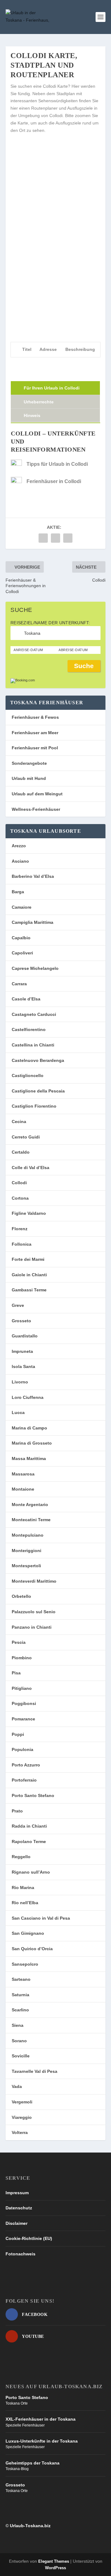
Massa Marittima (29, 1458)
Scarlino (20, 2010)
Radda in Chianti (29, 1826)
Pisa (16, 1673)
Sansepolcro (25, 1964)
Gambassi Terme (29, 1290)
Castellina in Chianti (33, 1045)
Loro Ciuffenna (28, 1397)
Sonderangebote (29, 763)
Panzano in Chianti (32, 1627)
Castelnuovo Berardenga (38, 1060)
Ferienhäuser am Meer (35, 733)
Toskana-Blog (17, 2469)
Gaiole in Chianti (29, 1275)
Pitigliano (22, 1688)
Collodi (19, 1183)
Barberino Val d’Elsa (33, 876)
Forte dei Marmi (28, 1259)
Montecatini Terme (31, 1520)
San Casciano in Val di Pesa (41, 1918)
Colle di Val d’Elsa (31, 1168)
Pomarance (23, 1719)
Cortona (20, 1198)
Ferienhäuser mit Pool (35, 748)
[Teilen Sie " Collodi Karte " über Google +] (55, 538)
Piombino (22, 1658)
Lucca (18, 1412)
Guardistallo (25, 1336)
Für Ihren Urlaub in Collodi (52, 388)
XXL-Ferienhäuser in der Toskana (41, 2419)
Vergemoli (22, 2102)
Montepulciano (28, 1535)
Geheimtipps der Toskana (33, 2463)
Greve (18, 1305)
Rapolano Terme (29, 1842)
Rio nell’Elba (25, 1903)
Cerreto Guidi (26, 1137)
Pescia (19, 1642)
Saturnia (21, 1995)
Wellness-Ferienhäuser (36, 809)
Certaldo (21, 1152)
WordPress (55, 2568)
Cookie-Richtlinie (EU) (29, 2238)
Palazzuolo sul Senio (34, 1612)
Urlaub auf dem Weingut (37, 794)
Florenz (20, 1229)
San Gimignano (28, 1933)
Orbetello (21, 1596)
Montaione (23, 1489)
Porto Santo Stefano (33, 1795)
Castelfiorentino (29, 1029)
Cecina (19, 1122)
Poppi (18, 1734)
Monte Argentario (30, 1505)
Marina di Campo (29, 1428)
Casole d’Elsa (26, 999)
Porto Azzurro (26, 1765)
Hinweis (32, 415)
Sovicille (21, 2056)
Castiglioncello (28, 1075)
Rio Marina (23, 1888)
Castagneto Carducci (34, 1014)
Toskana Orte (17, 2403)
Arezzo (19, 846)
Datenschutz (19, 2208)
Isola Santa (23, 1366)
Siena (18, 2025)
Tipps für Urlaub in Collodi (57, 464)
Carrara (19, 984)
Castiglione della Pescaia (38, 1091)
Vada (17, 2086)
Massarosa (23, 1474)
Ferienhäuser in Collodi (54, 481)
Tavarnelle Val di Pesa (35, 2071)
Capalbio (21, 938)
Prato (17, 1811)
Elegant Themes (54, 2561)
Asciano (20, 861)
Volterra (20, 2132)
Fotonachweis (21, 2254)
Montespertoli (26, 1566)
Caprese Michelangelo (35, 968)
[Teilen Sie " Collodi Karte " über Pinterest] (68, 538)
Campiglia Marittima (33, 922)
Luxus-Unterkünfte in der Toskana (42, 2441)
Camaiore (22, 907)
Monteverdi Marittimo (34, 1581)
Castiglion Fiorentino (34, 1106)
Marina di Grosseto (32, 1443)
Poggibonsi (24, 1703)
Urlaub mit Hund (29, 778)
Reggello (21, 1857)
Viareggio (22, 2117)
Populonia (23, 1749)
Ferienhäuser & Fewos (35, 717)
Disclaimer (16, 2223)
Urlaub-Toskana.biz (30, 2526)
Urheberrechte (39, 402)
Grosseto (21, 1321)
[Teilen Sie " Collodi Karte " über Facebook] (43, 538)
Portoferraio (24, 1780)
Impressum (17, 2193)
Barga (18, 892)
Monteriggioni (27, 1551)
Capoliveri (22, 953)
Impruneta (22, 1351)
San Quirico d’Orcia (32, 1949)
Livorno (20, 1382)
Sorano (19, 2041)
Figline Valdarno (29, 1213)
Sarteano (21, 1979)
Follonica (22, 1244)
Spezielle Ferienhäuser (25, 2425)
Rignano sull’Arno (31, 1872)
